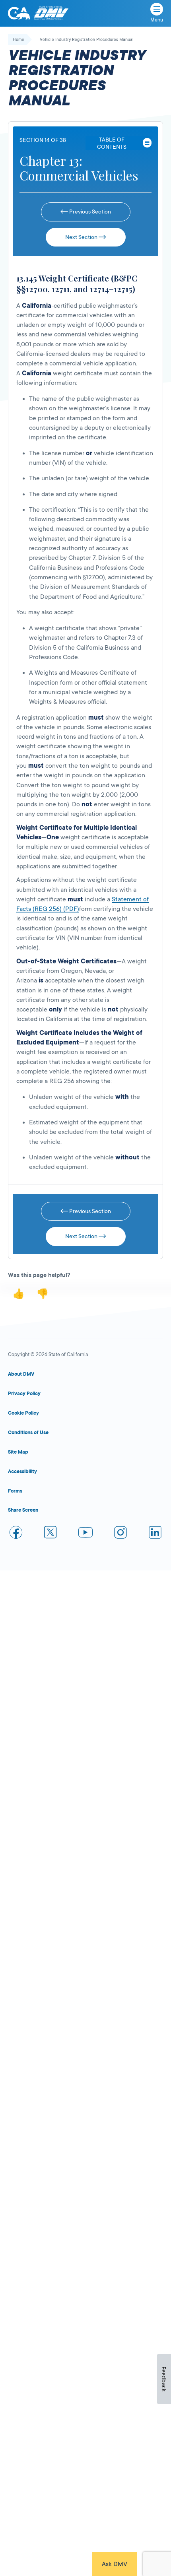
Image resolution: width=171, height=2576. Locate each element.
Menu (157, 20)
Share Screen (23, 1510)
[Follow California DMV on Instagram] (120, 1534)
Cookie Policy (23, 1413)
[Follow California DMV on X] (51, 1534)
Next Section (82, 237)
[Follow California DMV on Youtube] (85, 1534)
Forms (15, 1491)
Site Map (18, 1452)
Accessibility (22, 1471)
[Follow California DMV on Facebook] (16, 1534)
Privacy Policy (24, 1394)
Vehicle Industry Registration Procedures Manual (87, 40)
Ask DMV (115, 2564)
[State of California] (19, 13)
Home (18, 40)
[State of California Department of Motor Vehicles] (51, 13)
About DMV (21, 1374)
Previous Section (89, 212)
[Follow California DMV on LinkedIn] (155, 1534)
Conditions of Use (28, 1433)
